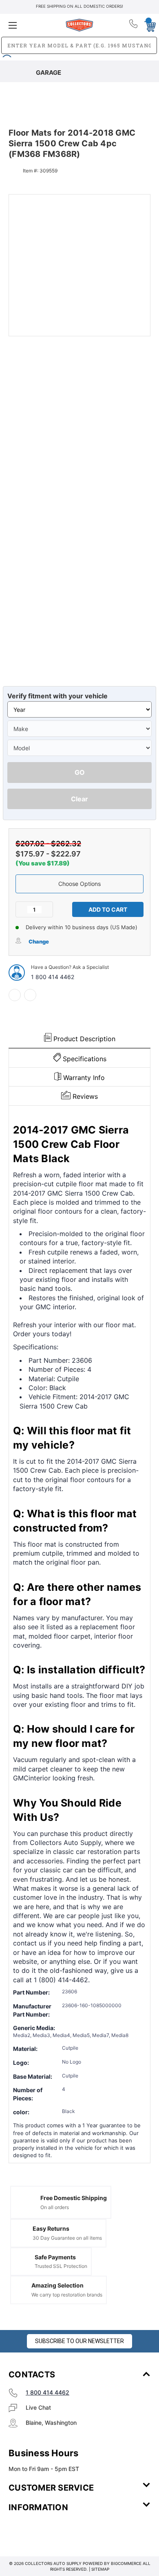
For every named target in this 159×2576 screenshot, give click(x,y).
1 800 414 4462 (53, 977)
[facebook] (15, 995)
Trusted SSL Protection (61, 2266)
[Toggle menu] (32, 25)
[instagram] (43, 2531)
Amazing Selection (57, 2285)
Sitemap (100, 2569)
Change (39, 941)
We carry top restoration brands (67, 2295)
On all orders (55, 2207)
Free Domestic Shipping (74, 2198)
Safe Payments (55, 2257)
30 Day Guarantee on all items (67, 2238)
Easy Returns (51, 2228)
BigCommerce (126, 2563)
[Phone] (134, 25)
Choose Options (79, 884)
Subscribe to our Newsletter (79, 2341)
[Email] (30, 995)
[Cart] (148, 25)
